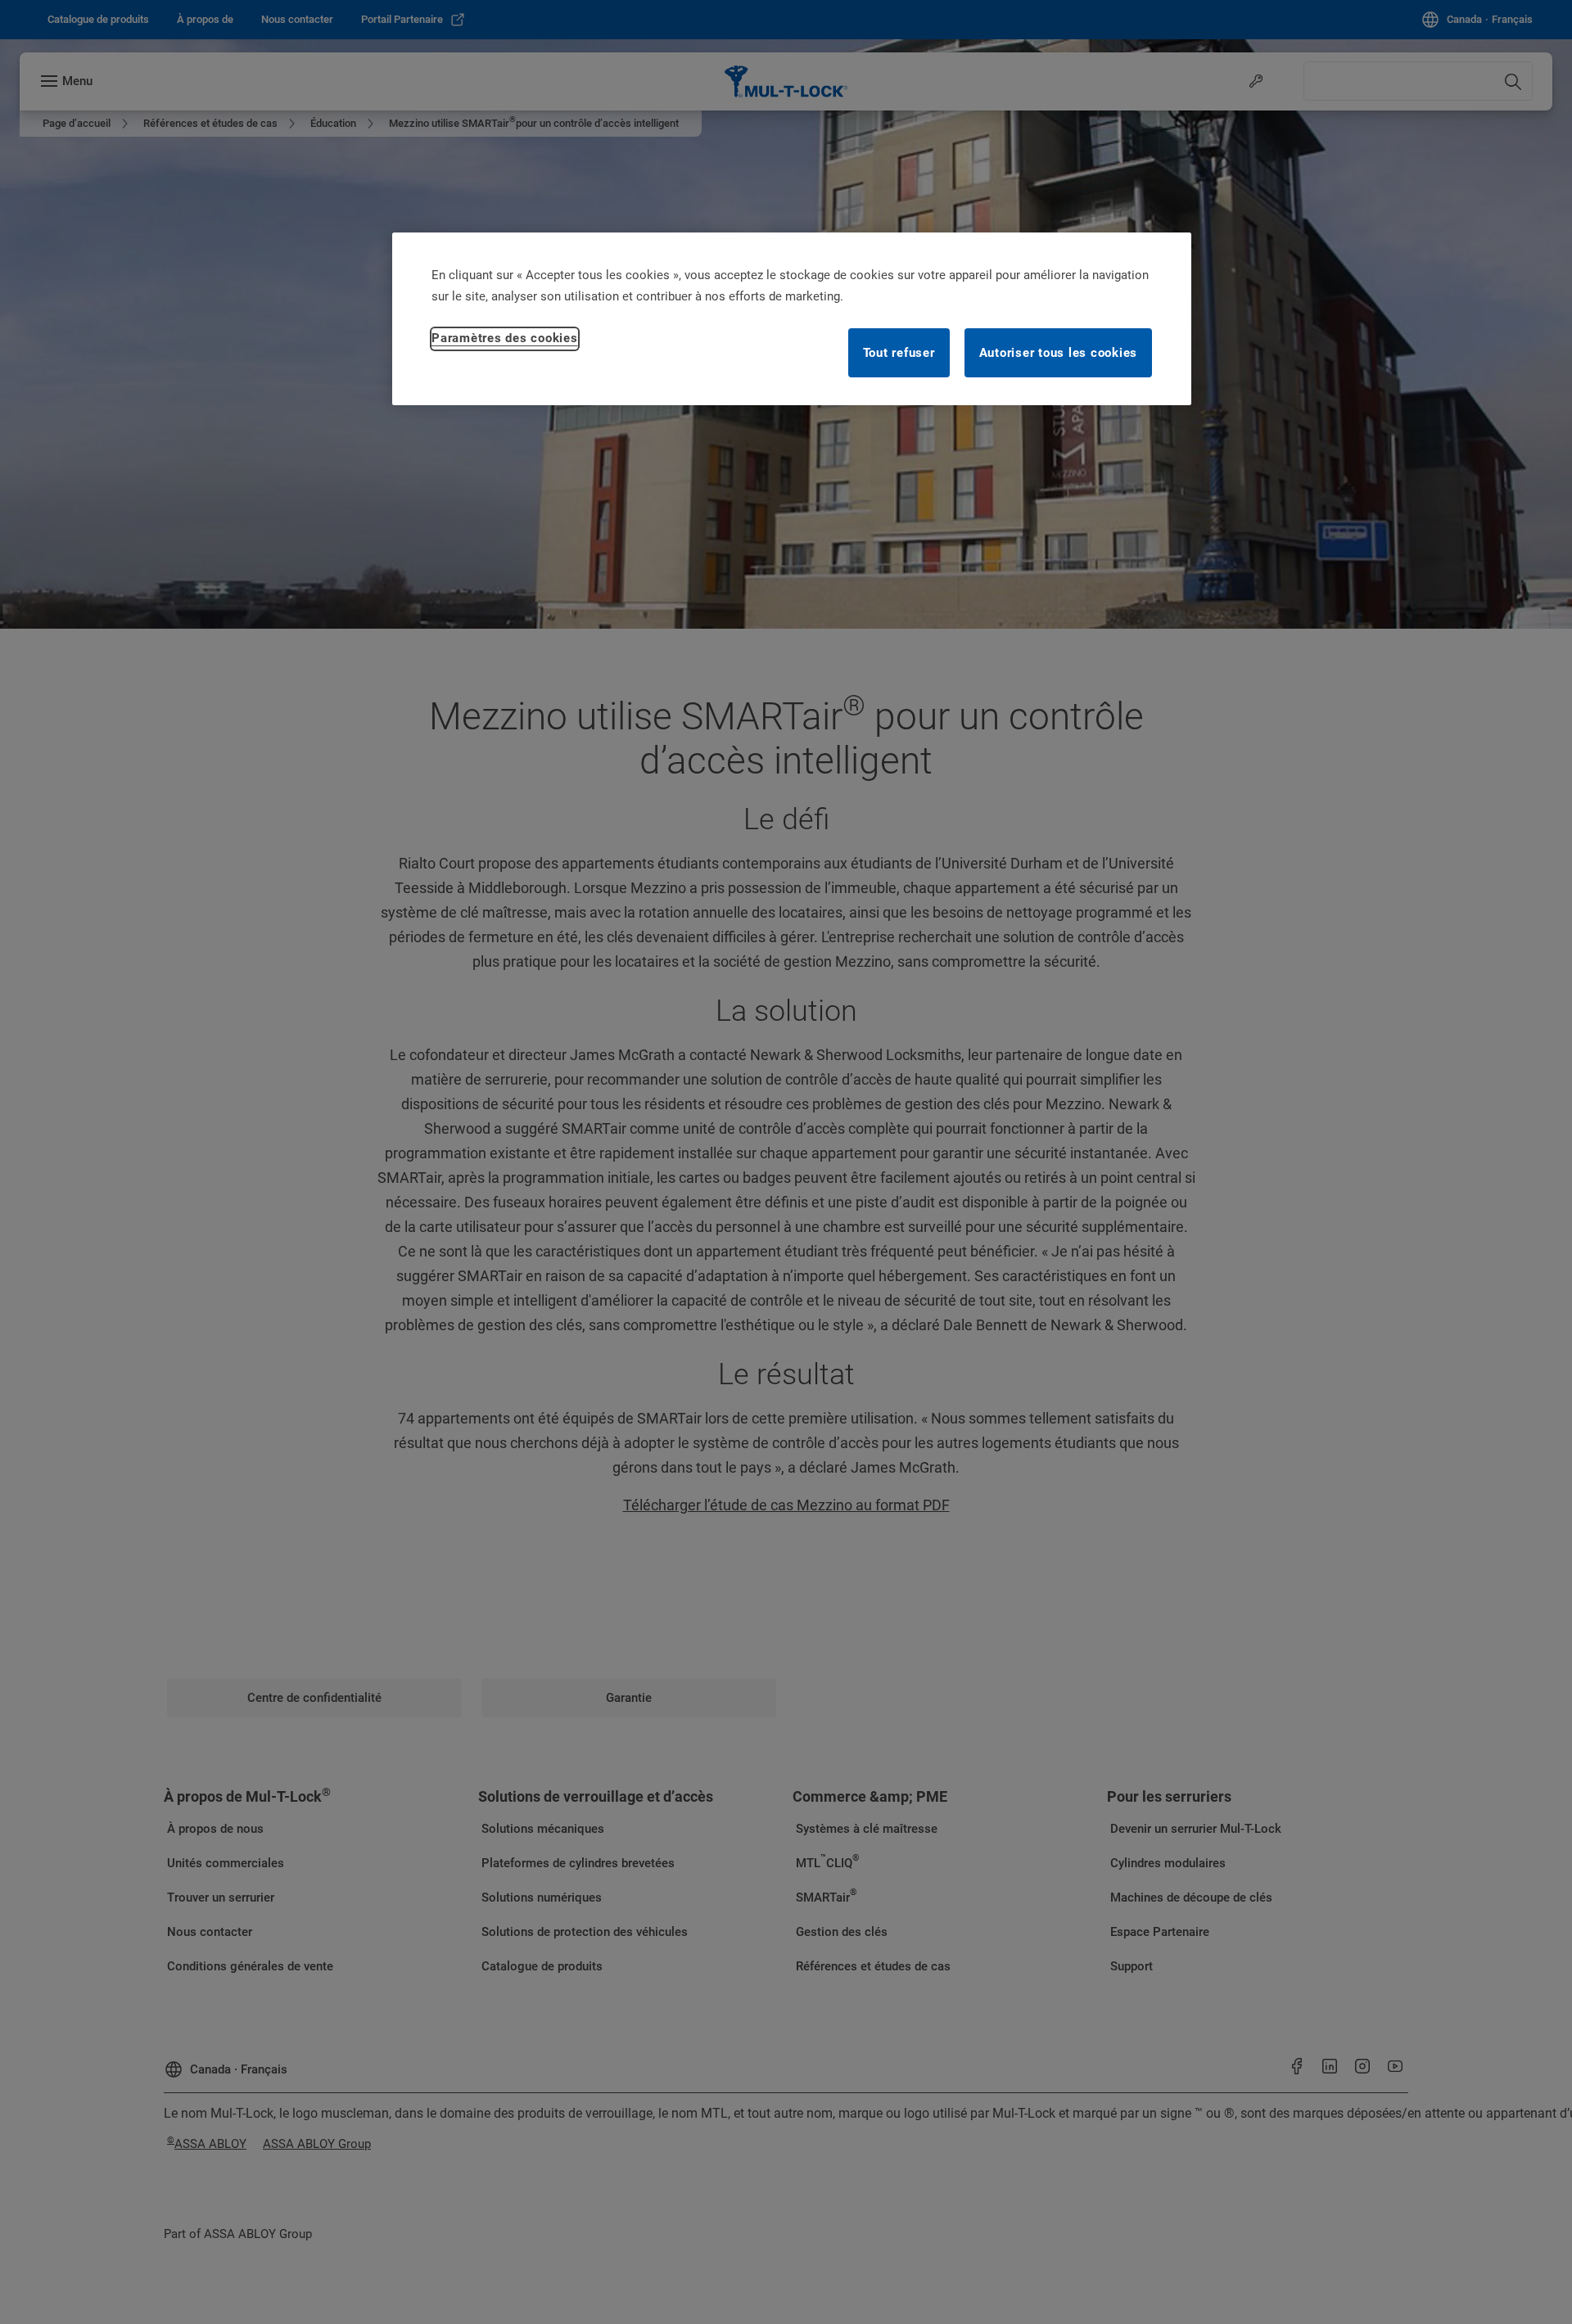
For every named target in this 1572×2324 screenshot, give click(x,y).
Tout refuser (899, 353)
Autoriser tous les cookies (1059, 353)
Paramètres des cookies (505, 338)
